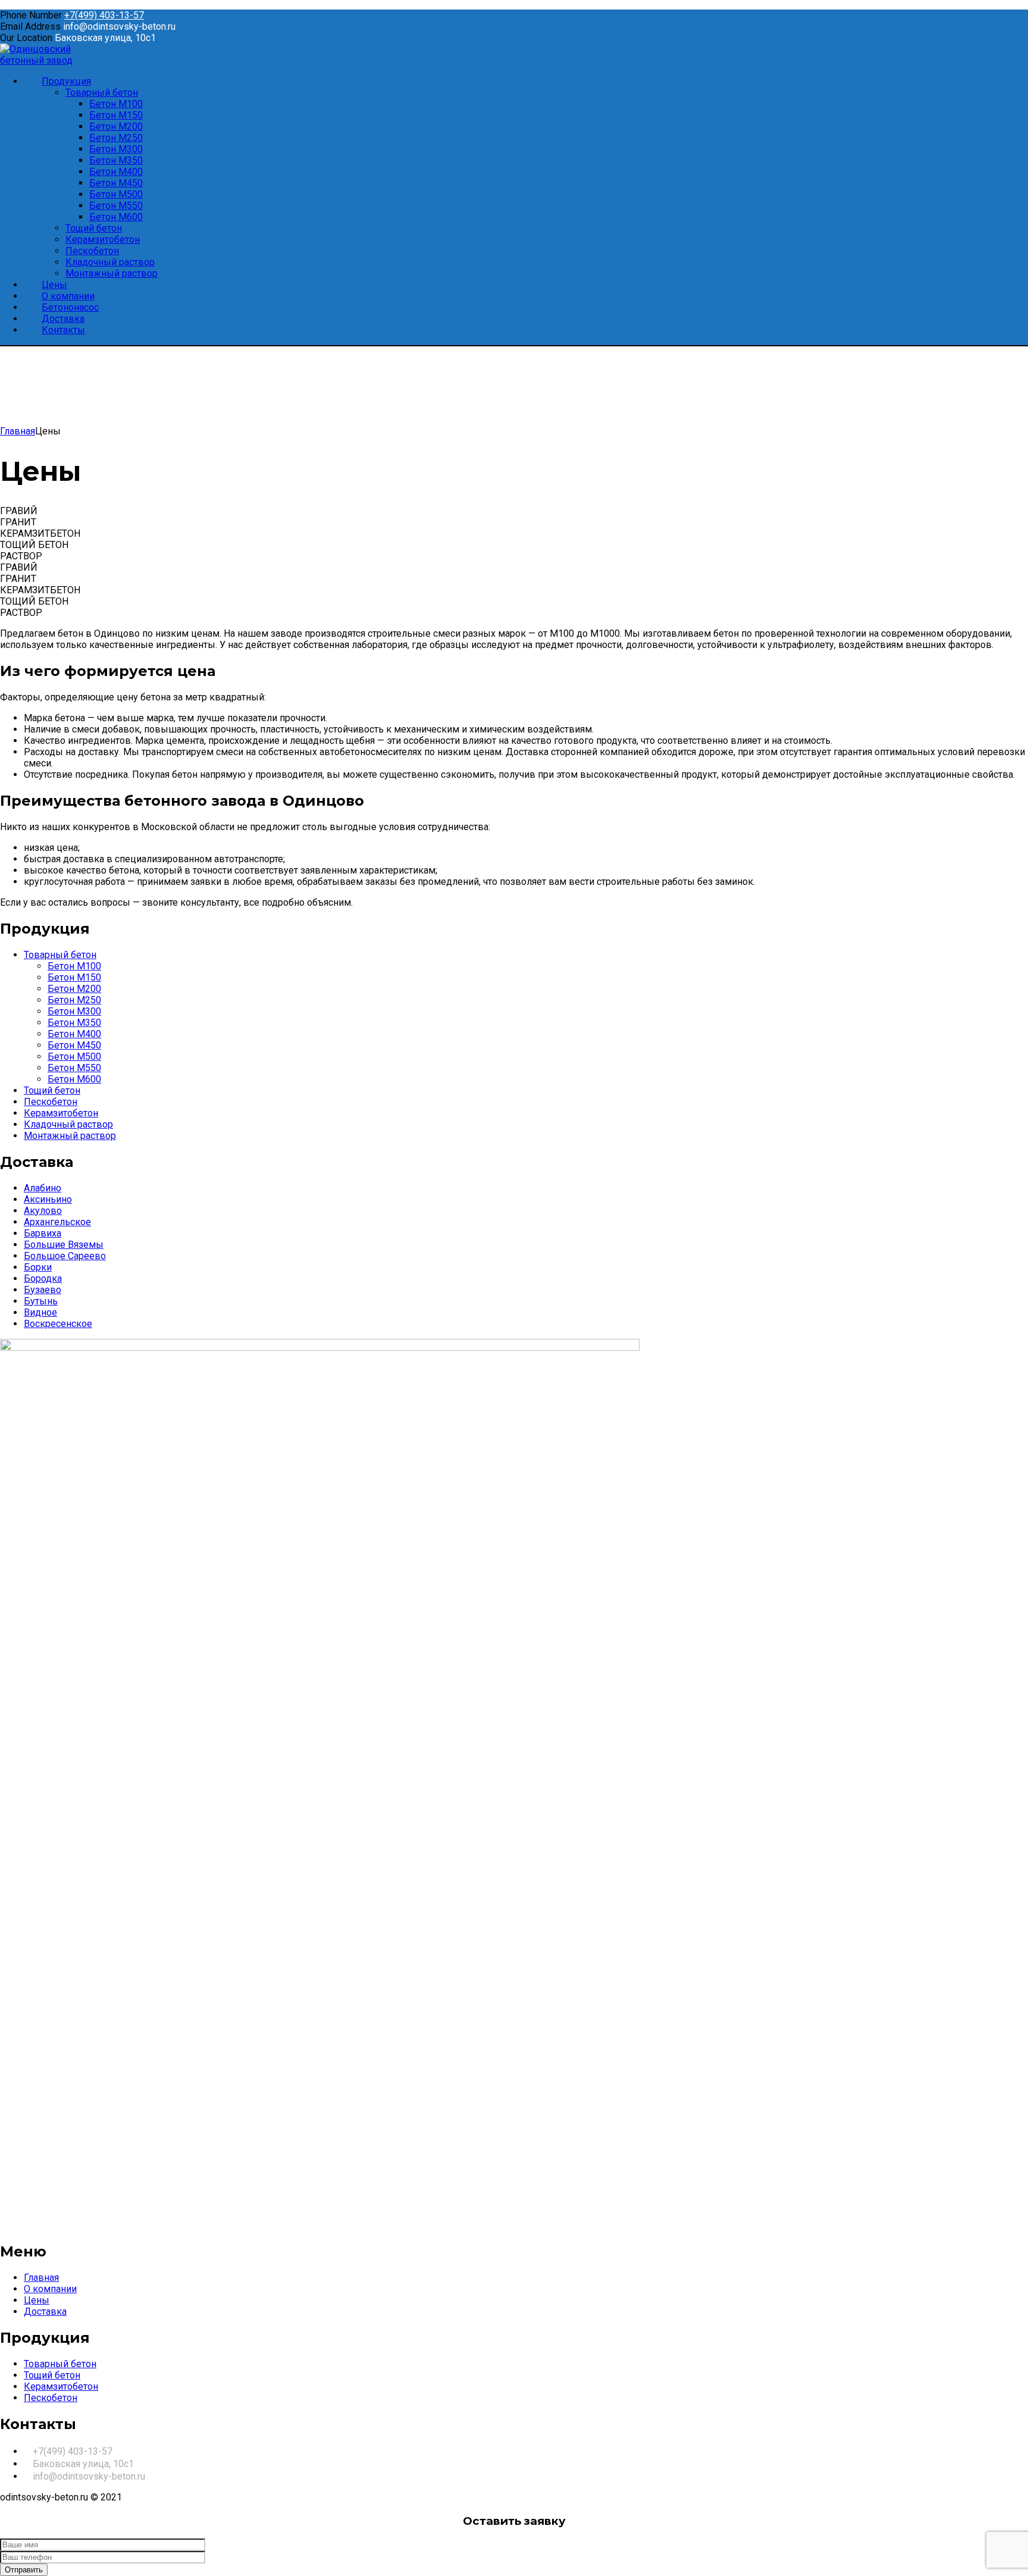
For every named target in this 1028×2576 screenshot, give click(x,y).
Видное (40, 1312)
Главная (18, 431)
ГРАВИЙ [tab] (19, 511)
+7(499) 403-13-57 (104, 15)
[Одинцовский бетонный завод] (57, 60)
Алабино (43, 1188)
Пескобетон (51, 1102)
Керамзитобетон (61, 1113)
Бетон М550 (74, 1068)
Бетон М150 (74, 977)
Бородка (43, 1278)
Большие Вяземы (64, 1245)
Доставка (45, 2311)
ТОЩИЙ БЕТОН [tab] (34, 545)
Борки (38, 1267)
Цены (37, 2300)
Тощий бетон (52, 1090)
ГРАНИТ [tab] (18, 522)
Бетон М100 (74, 966)
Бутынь (41, 1301)
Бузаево (43, 1290)
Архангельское (57, 1222)
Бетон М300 (74, 1011)
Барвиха (43, 1233)
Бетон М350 (74, 1023)
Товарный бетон (60, 955)
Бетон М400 (74, 1034)
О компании (50, 2289)
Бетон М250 (74, 1000)
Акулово (43, 1211)
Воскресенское (58, 1324)
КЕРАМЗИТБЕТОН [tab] (40, 533)
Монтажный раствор (70, 1136)
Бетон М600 (74, 1079)
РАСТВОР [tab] (21, 556)
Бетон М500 (74, 1057)
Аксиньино (48, 1199)
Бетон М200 (74, 989)
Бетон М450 (74, 1045)
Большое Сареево (65, 1256)
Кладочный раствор (68, 1124)
